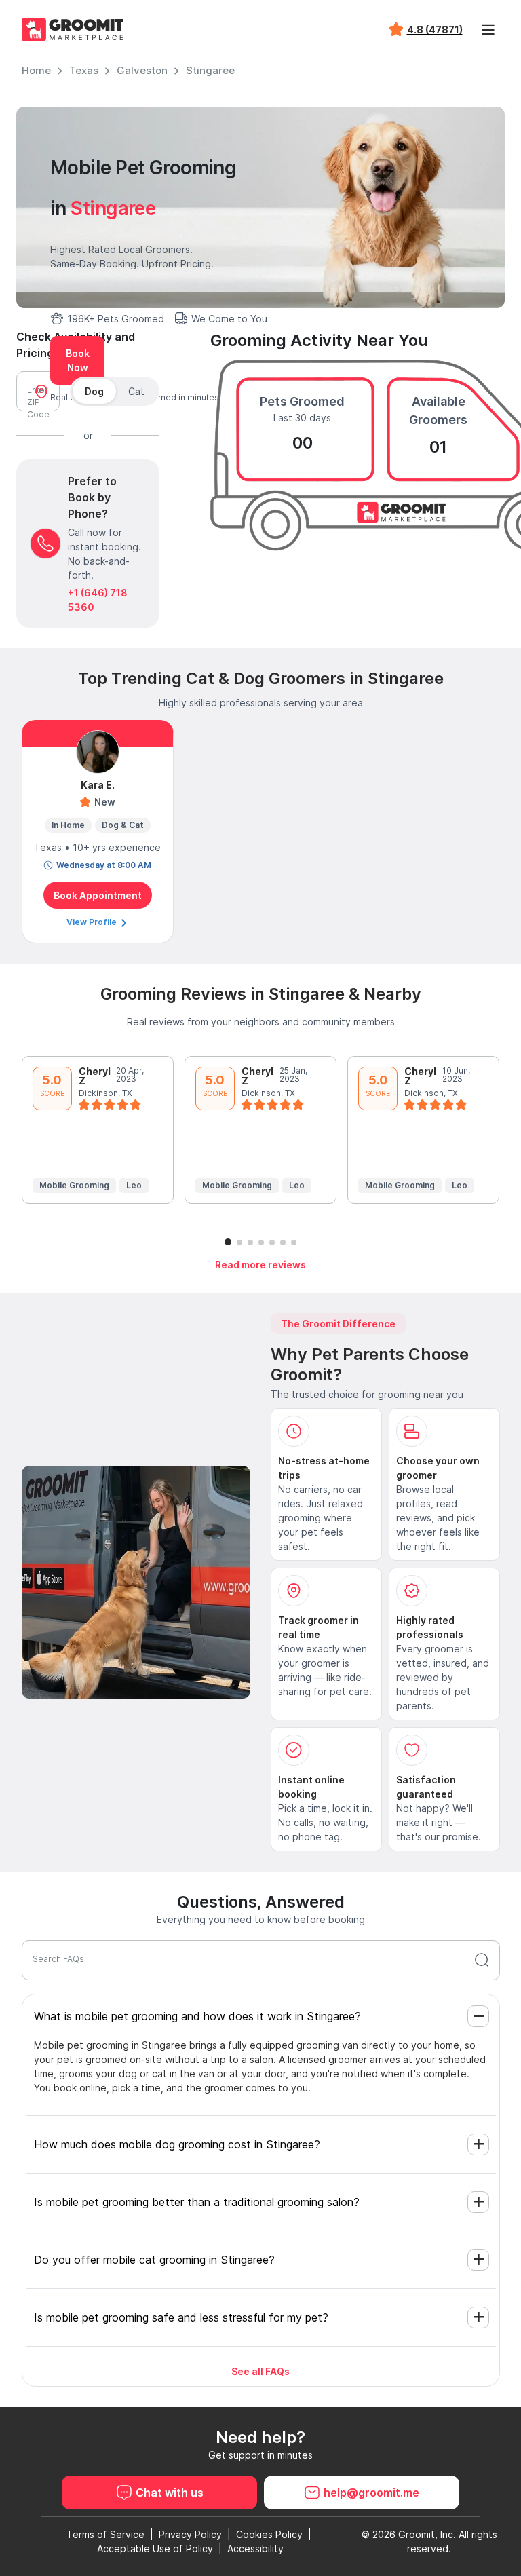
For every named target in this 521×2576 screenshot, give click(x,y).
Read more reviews (260, 1265)
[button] (228, 1242)
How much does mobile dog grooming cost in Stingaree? (177, 2144)
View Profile (93, 922)
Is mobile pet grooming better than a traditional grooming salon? (197, 2202)
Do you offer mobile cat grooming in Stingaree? (154, 2260)
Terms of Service (105, 2534)
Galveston (142, 70)
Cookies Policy (269, 2534)
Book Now (78, 360)
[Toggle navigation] (488, 30)
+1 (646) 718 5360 (98, 600)
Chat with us (170, 2493)
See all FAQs (260, 2371)
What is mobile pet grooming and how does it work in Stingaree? (197, 2016)
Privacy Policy (190, 2534)
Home (36, 70)
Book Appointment (98, 895)
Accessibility (255, 2549)
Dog (94, 391)
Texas (84, 70)
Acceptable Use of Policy (155, 2549)
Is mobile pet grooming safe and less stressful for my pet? (181, 2317)
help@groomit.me (371, 2493)
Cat (136, 391)
